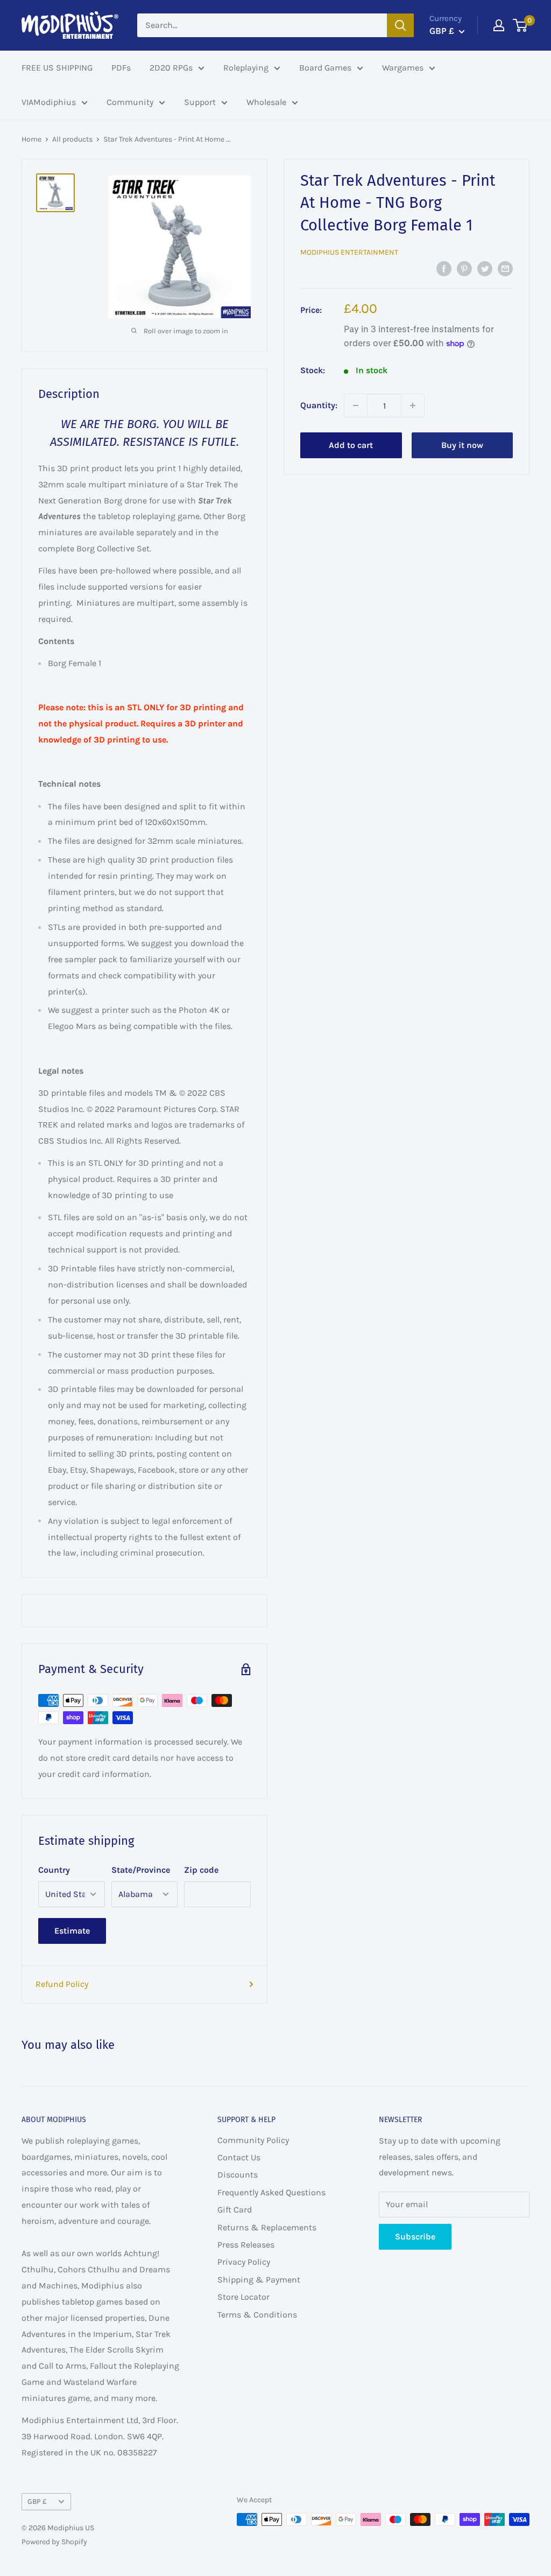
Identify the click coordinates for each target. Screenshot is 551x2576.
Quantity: (319, 405)
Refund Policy (62, 1984)
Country (54, 1870)
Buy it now (462, 445)
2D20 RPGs (171, 68)
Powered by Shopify (54, 2542)
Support (200, 102)
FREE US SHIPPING (57, 68)
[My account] (499, 25)
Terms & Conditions (257, 2315)
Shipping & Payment (259, 2280)
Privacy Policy (244, 2262)
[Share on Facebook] (444, 268)
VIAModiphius (49, 102)
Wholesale (266, 102)
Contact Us (239, 2157)
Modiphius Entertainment (349, 252)
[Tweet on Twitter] (485, 268)
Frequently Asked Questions (271, 2192)
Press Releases (246, 2245)
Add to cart (351, 445)
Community (130, 102)
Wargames (403, 68)
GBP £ (37, 2501)
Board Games (325, 68)
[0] (521, 25)
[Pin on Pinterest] (464, 268)
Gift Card (235, 2210)
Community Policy (253, 2140)
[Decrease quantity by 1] (356, 405)
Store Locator (243, 2297)
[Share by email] (505, 268)
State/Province (141, 1870)
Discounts (238, 2175)
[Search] (400, 25)
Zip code (201, 1870)
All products (72, 139)
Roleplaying (246, 68)
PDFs (121, 68)
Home (31, 139)
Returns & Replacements (267, 2227)
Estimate (72, 1931)
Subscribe (415, 2236)
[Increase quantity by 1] (413, 405)
